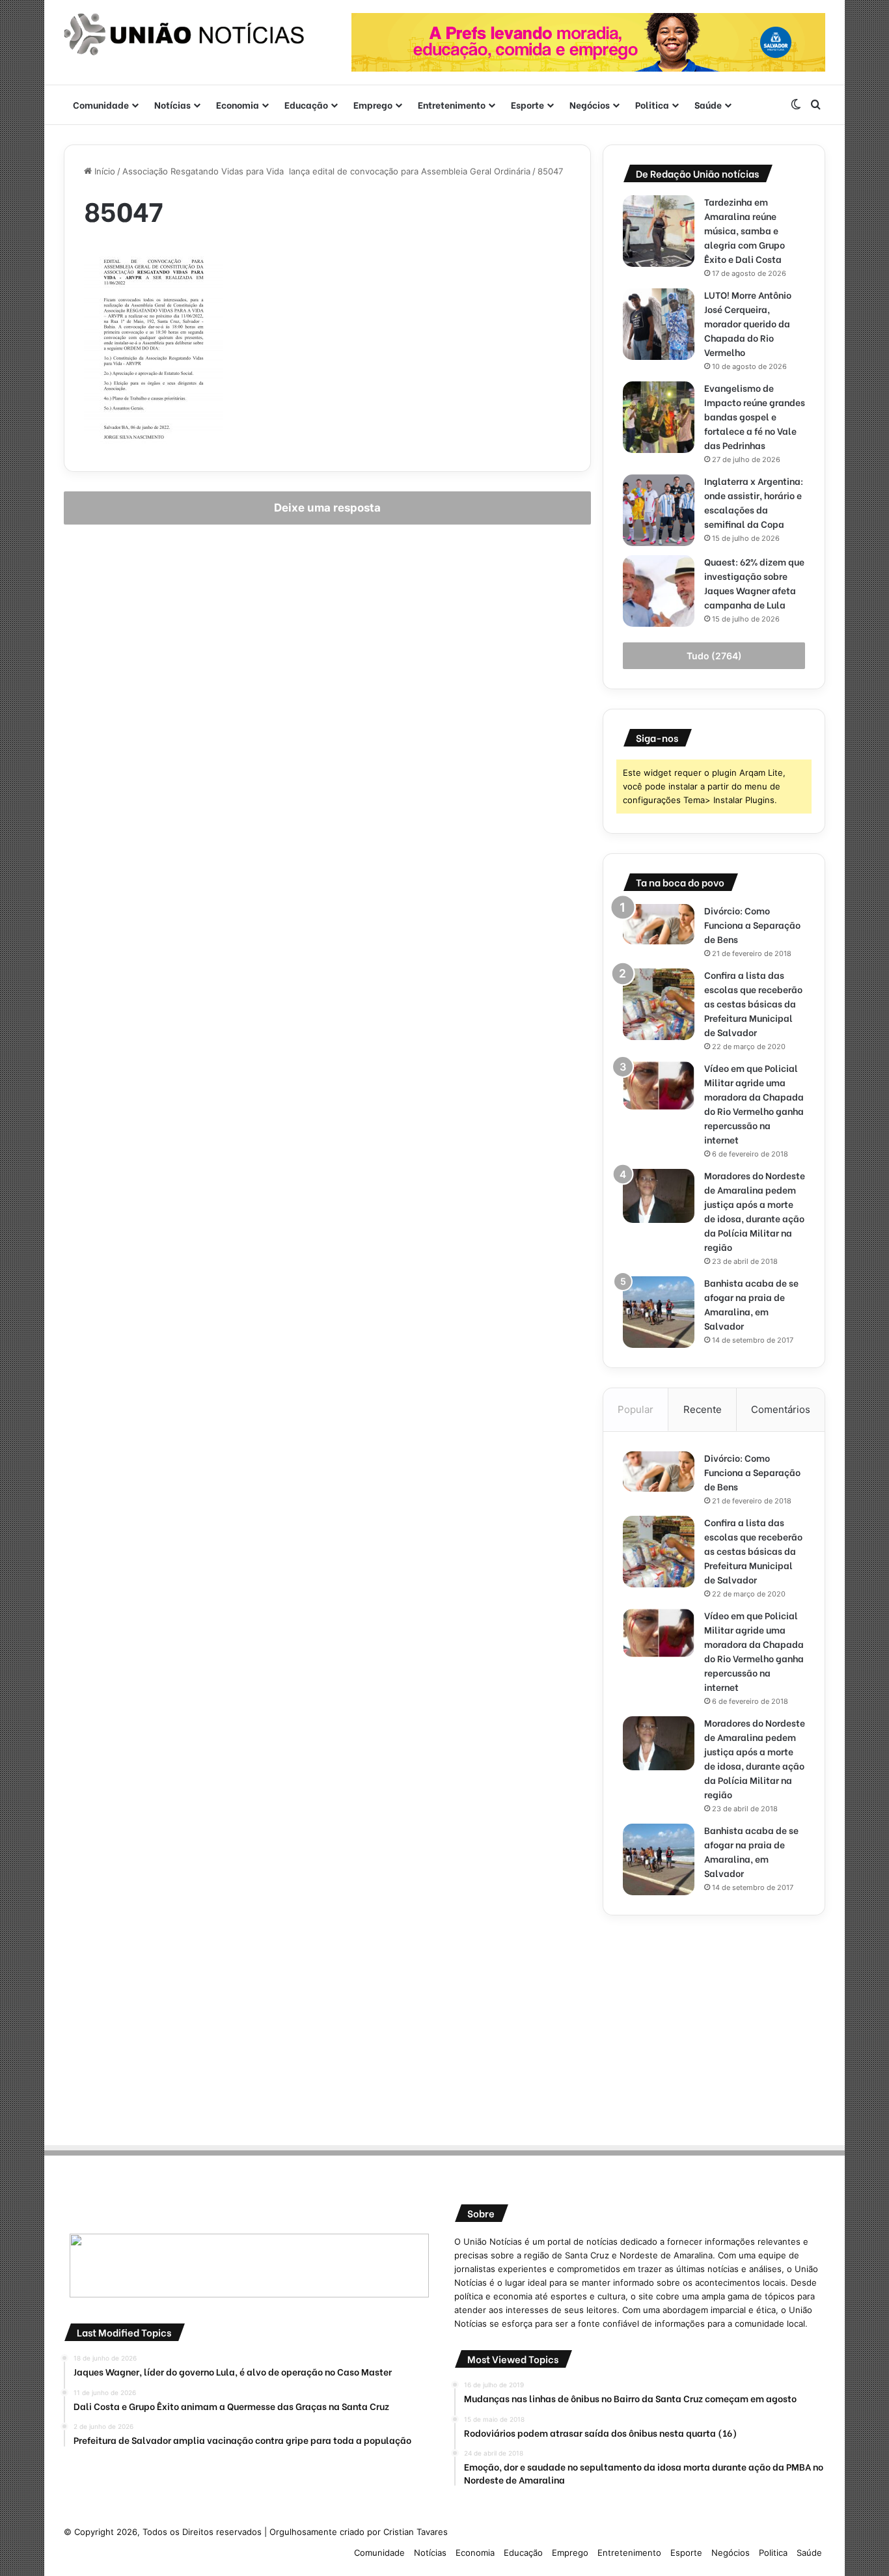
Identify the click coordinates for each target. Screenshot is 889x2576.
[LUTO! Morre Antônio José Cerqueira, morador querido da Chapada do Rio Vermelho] (659, 324)
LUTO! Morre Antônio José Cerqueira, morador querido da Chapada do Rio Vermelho (748, 323)
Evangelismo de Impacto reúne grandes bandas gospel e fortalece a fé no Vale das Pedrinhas (755, 416)
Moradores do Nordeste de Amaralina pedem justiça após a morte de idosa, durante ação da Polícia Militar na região (755, 1211)
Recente (703, 1409)
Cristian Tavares (416, 2532)
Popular (636, 1409)
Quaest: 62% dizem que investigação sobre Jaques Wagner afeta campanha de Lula (754, 583)
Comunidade (101, 104)
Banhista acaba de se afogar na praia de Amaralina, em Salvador (751, 1304)
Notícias (172, 104)
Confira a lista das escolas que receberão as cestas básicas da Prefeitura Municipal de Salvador (753, 1003)
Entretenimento (452, 104)
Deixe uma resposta (327, 508)
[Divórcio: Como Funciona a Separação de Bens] (659, 924)
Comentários (781, 1409)
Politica (652, 104)
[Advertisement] (714, 2026)
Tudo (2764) (714, 656)
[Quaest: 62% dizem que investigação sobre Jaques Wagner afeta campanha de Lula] (659, 591)
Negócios (590, 104)
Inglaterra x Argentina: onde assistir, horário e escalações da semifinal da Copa (754, 502)
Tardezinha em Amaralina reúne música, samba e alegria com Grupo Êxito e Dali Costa (745, 230)
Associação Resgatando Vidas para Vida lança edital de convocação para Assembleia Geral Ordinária (326, 171)
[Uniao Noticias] (184, 34)
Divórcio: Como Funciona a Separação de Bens (752, 925)
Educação (306, 104)
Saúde (708, 104)
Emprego (373, 104)
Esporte (527, 104)
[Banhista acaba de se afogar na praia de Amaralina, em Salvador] (659, 1312)
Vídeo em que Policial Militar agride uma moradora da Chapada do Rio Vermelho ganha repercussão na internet (754, 1103)
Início (103, 171)
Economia (238, 104)
